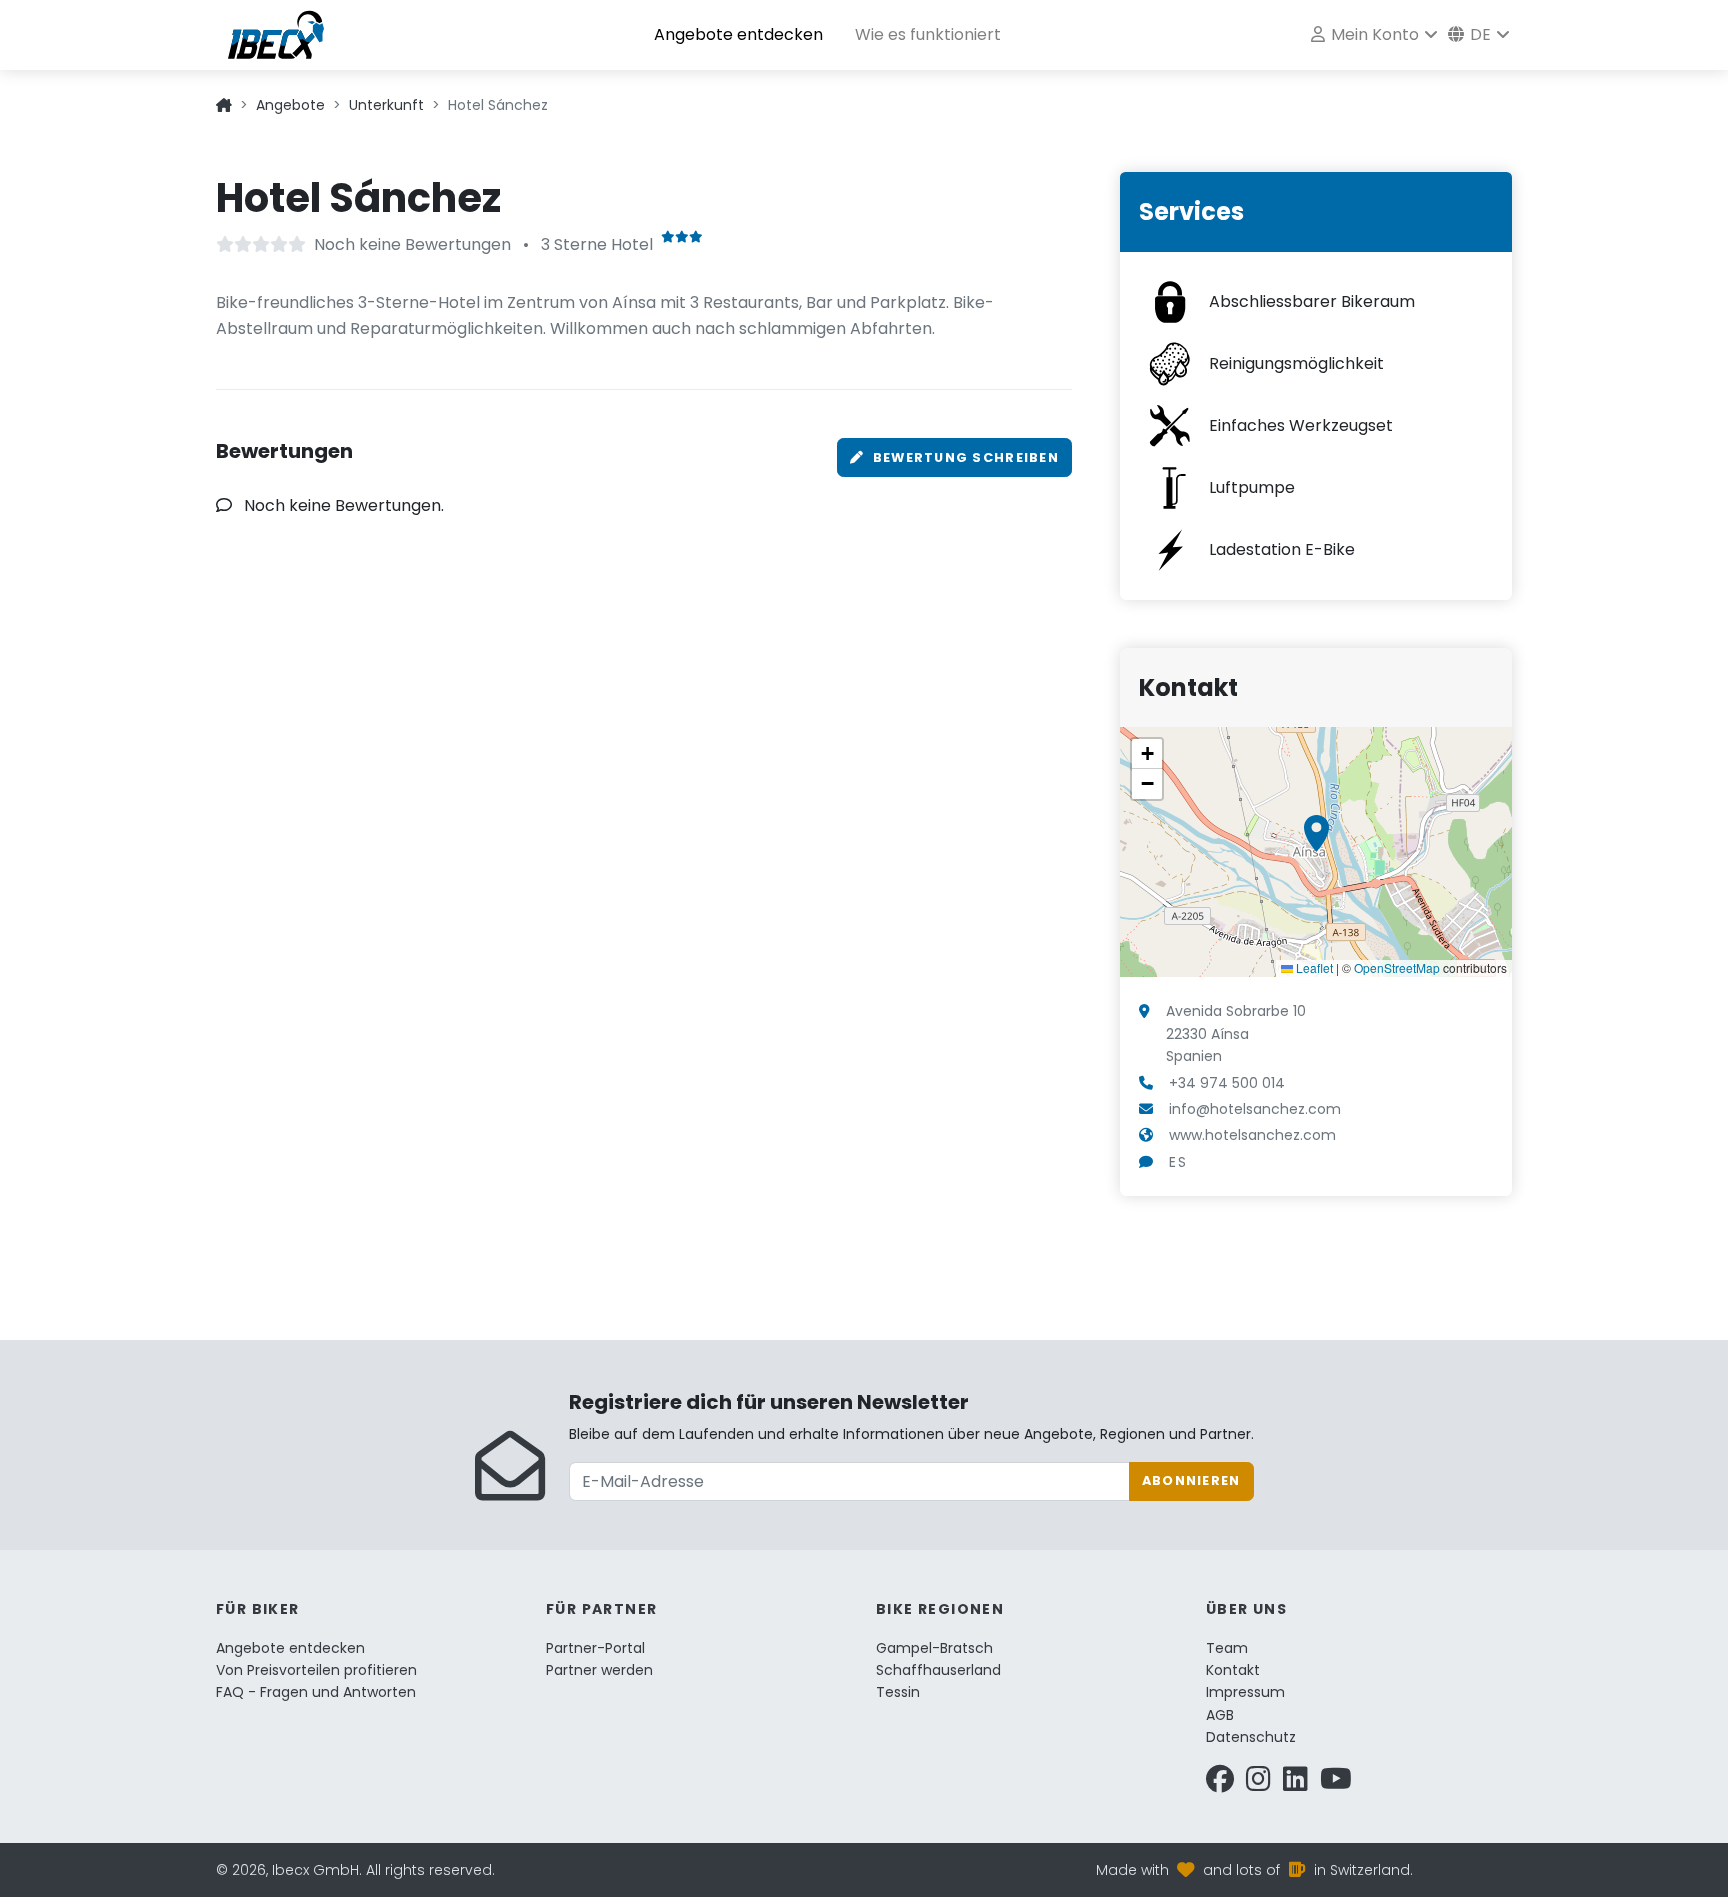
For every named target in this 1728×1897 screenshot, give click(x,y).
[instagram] (1258, 1784)
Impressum (1245, 1692)
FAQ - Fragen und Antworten (316, 1692)
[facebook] (1220, 1784)
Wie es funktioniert (928, 34)
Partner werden (599, 1670)
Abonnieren (1191, 1480)
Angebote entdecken (738, 34)
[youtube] (1336, 1784)
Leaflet (1313, 967)
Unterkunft (386, 105)
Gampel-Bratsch (934, 1648)
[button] (1316, 834)
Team (1227, 1648)
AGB (1220, 1715)
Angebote (290, 105)
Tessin (898, 1692)
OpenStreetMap (1397, 967)
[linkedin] (1295, 1784)
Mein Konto (1373, 34)
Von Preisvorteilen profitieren (316, 1670)
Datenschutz (1251, 1737)
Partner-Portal (595, 1648)
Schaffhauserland (938, 1670)
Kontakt (1233, 1670)
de (1478, 34)
